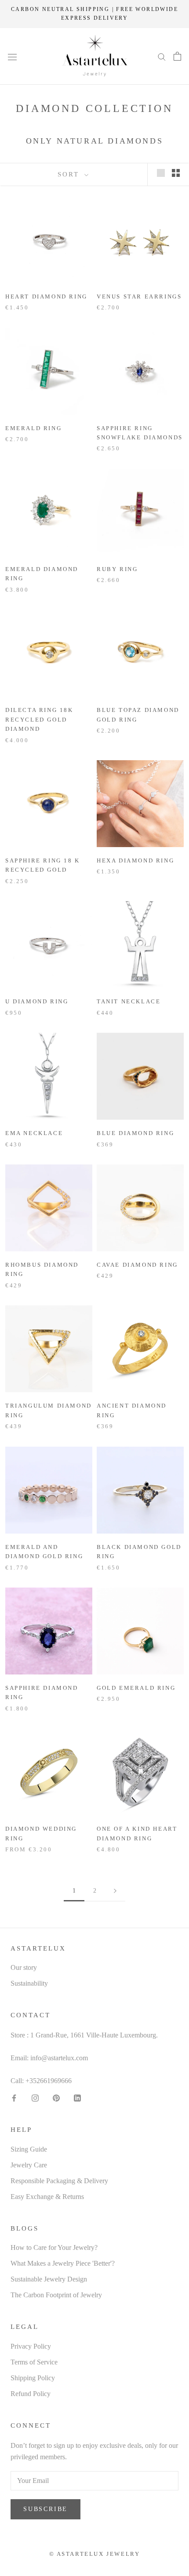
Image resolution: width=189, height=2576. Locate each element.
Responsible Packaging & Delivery (59, 2181)
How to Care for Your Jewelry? (54, 2247)
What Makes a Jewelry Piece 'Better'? (63, 2263)
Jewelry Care (29, 2165)
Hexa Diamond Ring (135, 860)
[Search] (162, 56)
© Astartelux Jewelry (95, 2554)
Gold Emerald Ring (136, 1688)
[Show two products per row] (176, 173)
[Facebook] (14, 2097)
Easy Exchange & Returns (47, 2197)
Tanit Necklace (129, 1001)
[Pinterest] (56, 2097)
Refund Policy (31, 2394)
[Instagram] (35, 2097)
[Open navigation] (12, 56)
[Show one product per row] (161, 173)
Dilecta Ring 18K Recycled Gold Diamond (39, 719)
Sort (70, 174)
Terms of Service (34, 2362)
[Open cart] (177, 56)
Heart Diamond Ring (46, 296)
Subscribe (45, 2509)
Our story (24, 1967)
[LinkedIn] (77, 2097)
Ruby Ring (117, 569)
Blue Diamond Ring (135, 1133)
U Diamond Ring (37, 1001)
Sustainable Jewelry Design (49, 2279)
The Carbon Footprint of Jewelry (56, 2295)
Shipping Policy (33, 2378)
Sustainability (29, 1983)
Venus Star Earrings (139, 296)
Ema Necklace (34, 1133)
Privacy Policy (31, 2346)
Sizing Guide (29, 2149)
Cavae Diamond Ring (137, 1265)
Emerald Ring (33, 428)
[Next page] (115, 1891)
